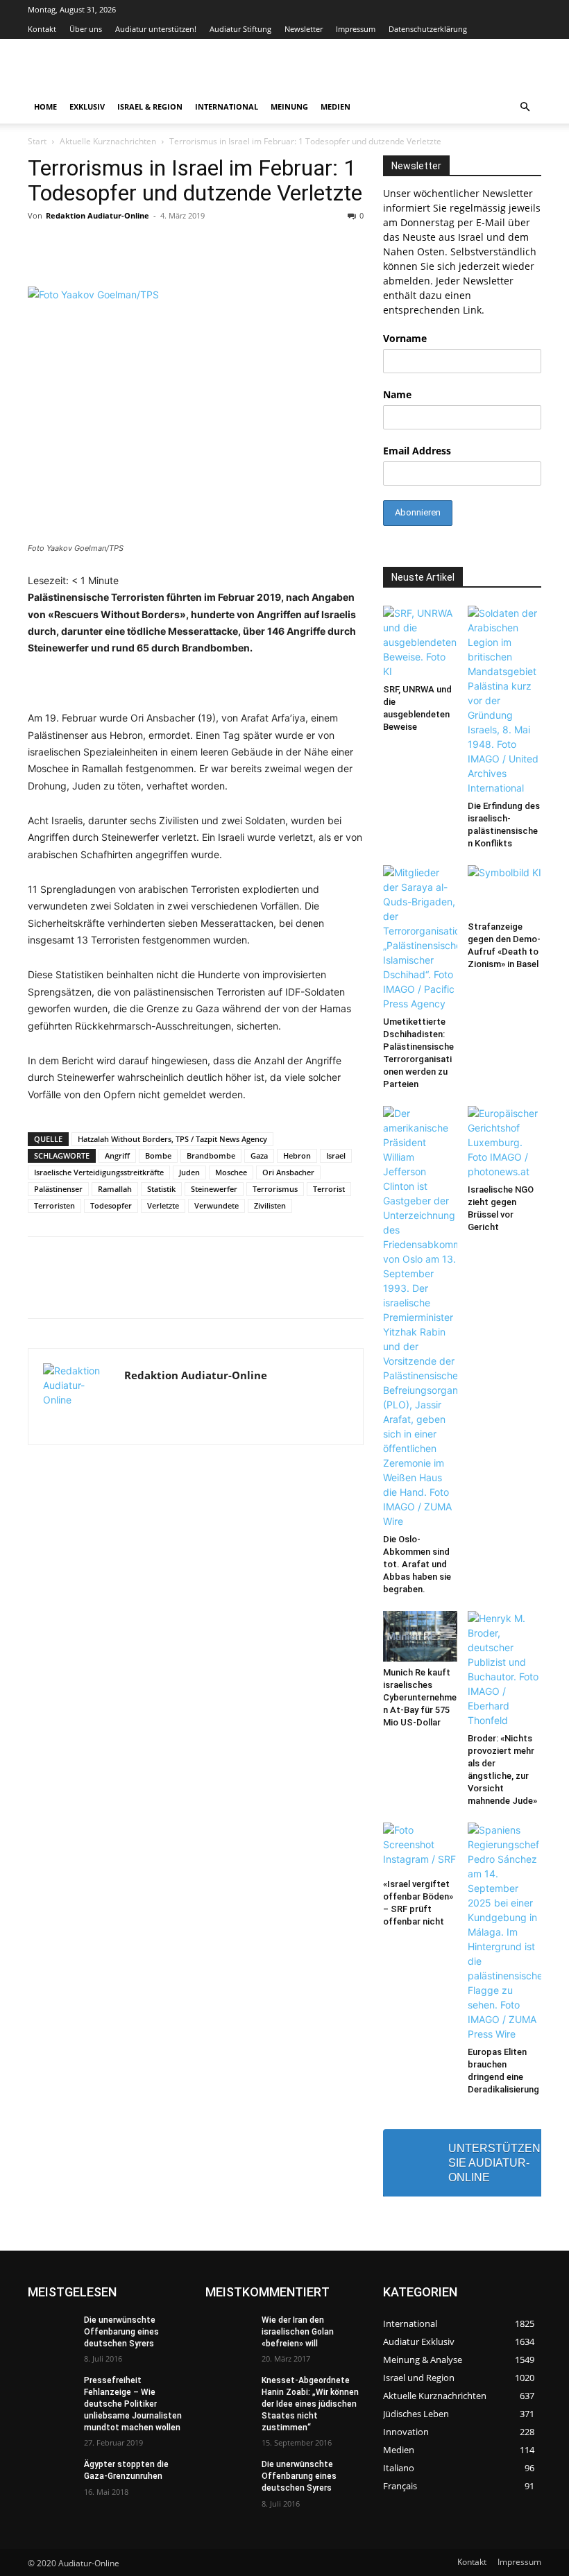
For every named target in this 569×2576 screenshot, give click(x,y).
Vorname (405, 338)
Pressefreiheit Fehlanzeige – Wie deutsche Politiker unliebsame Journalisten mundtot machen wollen (133, 2404)
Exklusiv (87, 106)
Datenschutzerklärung (428, 29)
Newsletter (304, 29)
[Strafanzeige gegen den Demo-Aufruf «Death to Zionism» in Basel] (505, 890)
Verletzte (163, 1205)
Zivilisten (270, 1205)
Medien (336, 106)
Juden (189, 1172)
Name (397, 394)
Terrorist (329, 1189)
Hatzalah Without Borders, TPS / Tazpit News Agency (172, 1139)
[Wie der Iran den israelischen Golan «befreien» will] (229, 2331)
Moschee (231, 1172)
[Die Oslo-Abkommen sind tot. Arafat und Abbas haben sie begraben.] (420, 1317)
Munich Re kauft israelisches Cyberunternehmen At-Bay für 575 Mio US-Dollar (420, 1697)
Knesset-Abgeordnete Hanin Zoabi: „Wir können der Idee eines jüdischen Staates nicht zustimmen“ (310, 2404)
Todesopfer (111, 1205)
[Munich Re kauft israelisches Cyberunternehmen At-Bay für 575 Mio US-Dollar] (420, 1636)
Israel (336, 1155)
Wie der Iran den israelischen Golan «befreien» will (298, 2332)
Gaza (259, 1155)
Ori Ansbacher (288, 1172)
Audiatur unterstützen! (156, 29)
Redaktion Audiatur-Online (97, 215)
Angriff (117, 1155)
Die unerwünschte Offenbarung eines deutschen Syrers (121, 2332)
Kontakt (42, 29)
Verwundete (216, 1205)
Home (45, 106)
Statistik (161, 1189)
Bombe (158, 1155)
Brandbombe (211, 1155)
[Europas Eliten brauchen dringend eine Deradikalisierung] (505, 1932)
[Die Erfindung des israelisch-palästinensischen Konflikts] (505, 700)
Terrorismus (275, 1189)
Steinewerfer (214, 1189)
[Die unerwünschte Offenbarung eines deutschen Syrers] (51, 2331)
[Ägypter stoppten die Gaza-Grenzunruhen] (51, 2475)
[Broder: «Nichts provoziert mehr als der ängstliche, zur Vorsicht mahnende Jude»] (505, 1669)
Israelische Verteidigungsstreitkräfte (99, 1172)
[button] (525, 107)
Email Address (417, 451)
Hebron (297, 1155)
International (227, 106)
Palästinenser (58, 1189)
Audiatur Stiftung (240, 29)
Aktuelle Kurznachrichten (108, 141)
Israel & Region (150, 106)
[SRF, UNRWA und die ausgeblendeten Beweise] (420, 642)
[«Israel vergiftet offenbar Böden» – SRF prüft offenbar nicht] (420, 1848)
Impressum (356, 29)
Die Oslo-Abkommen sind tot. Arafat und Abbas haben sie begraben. (417, 1564)
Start (37, 141)
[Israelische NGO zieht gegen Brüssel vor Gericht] (505, 1142)
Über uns (86, 29)
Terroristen (54, 1205)
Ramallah (115, 1189)
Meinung (289, 106)
